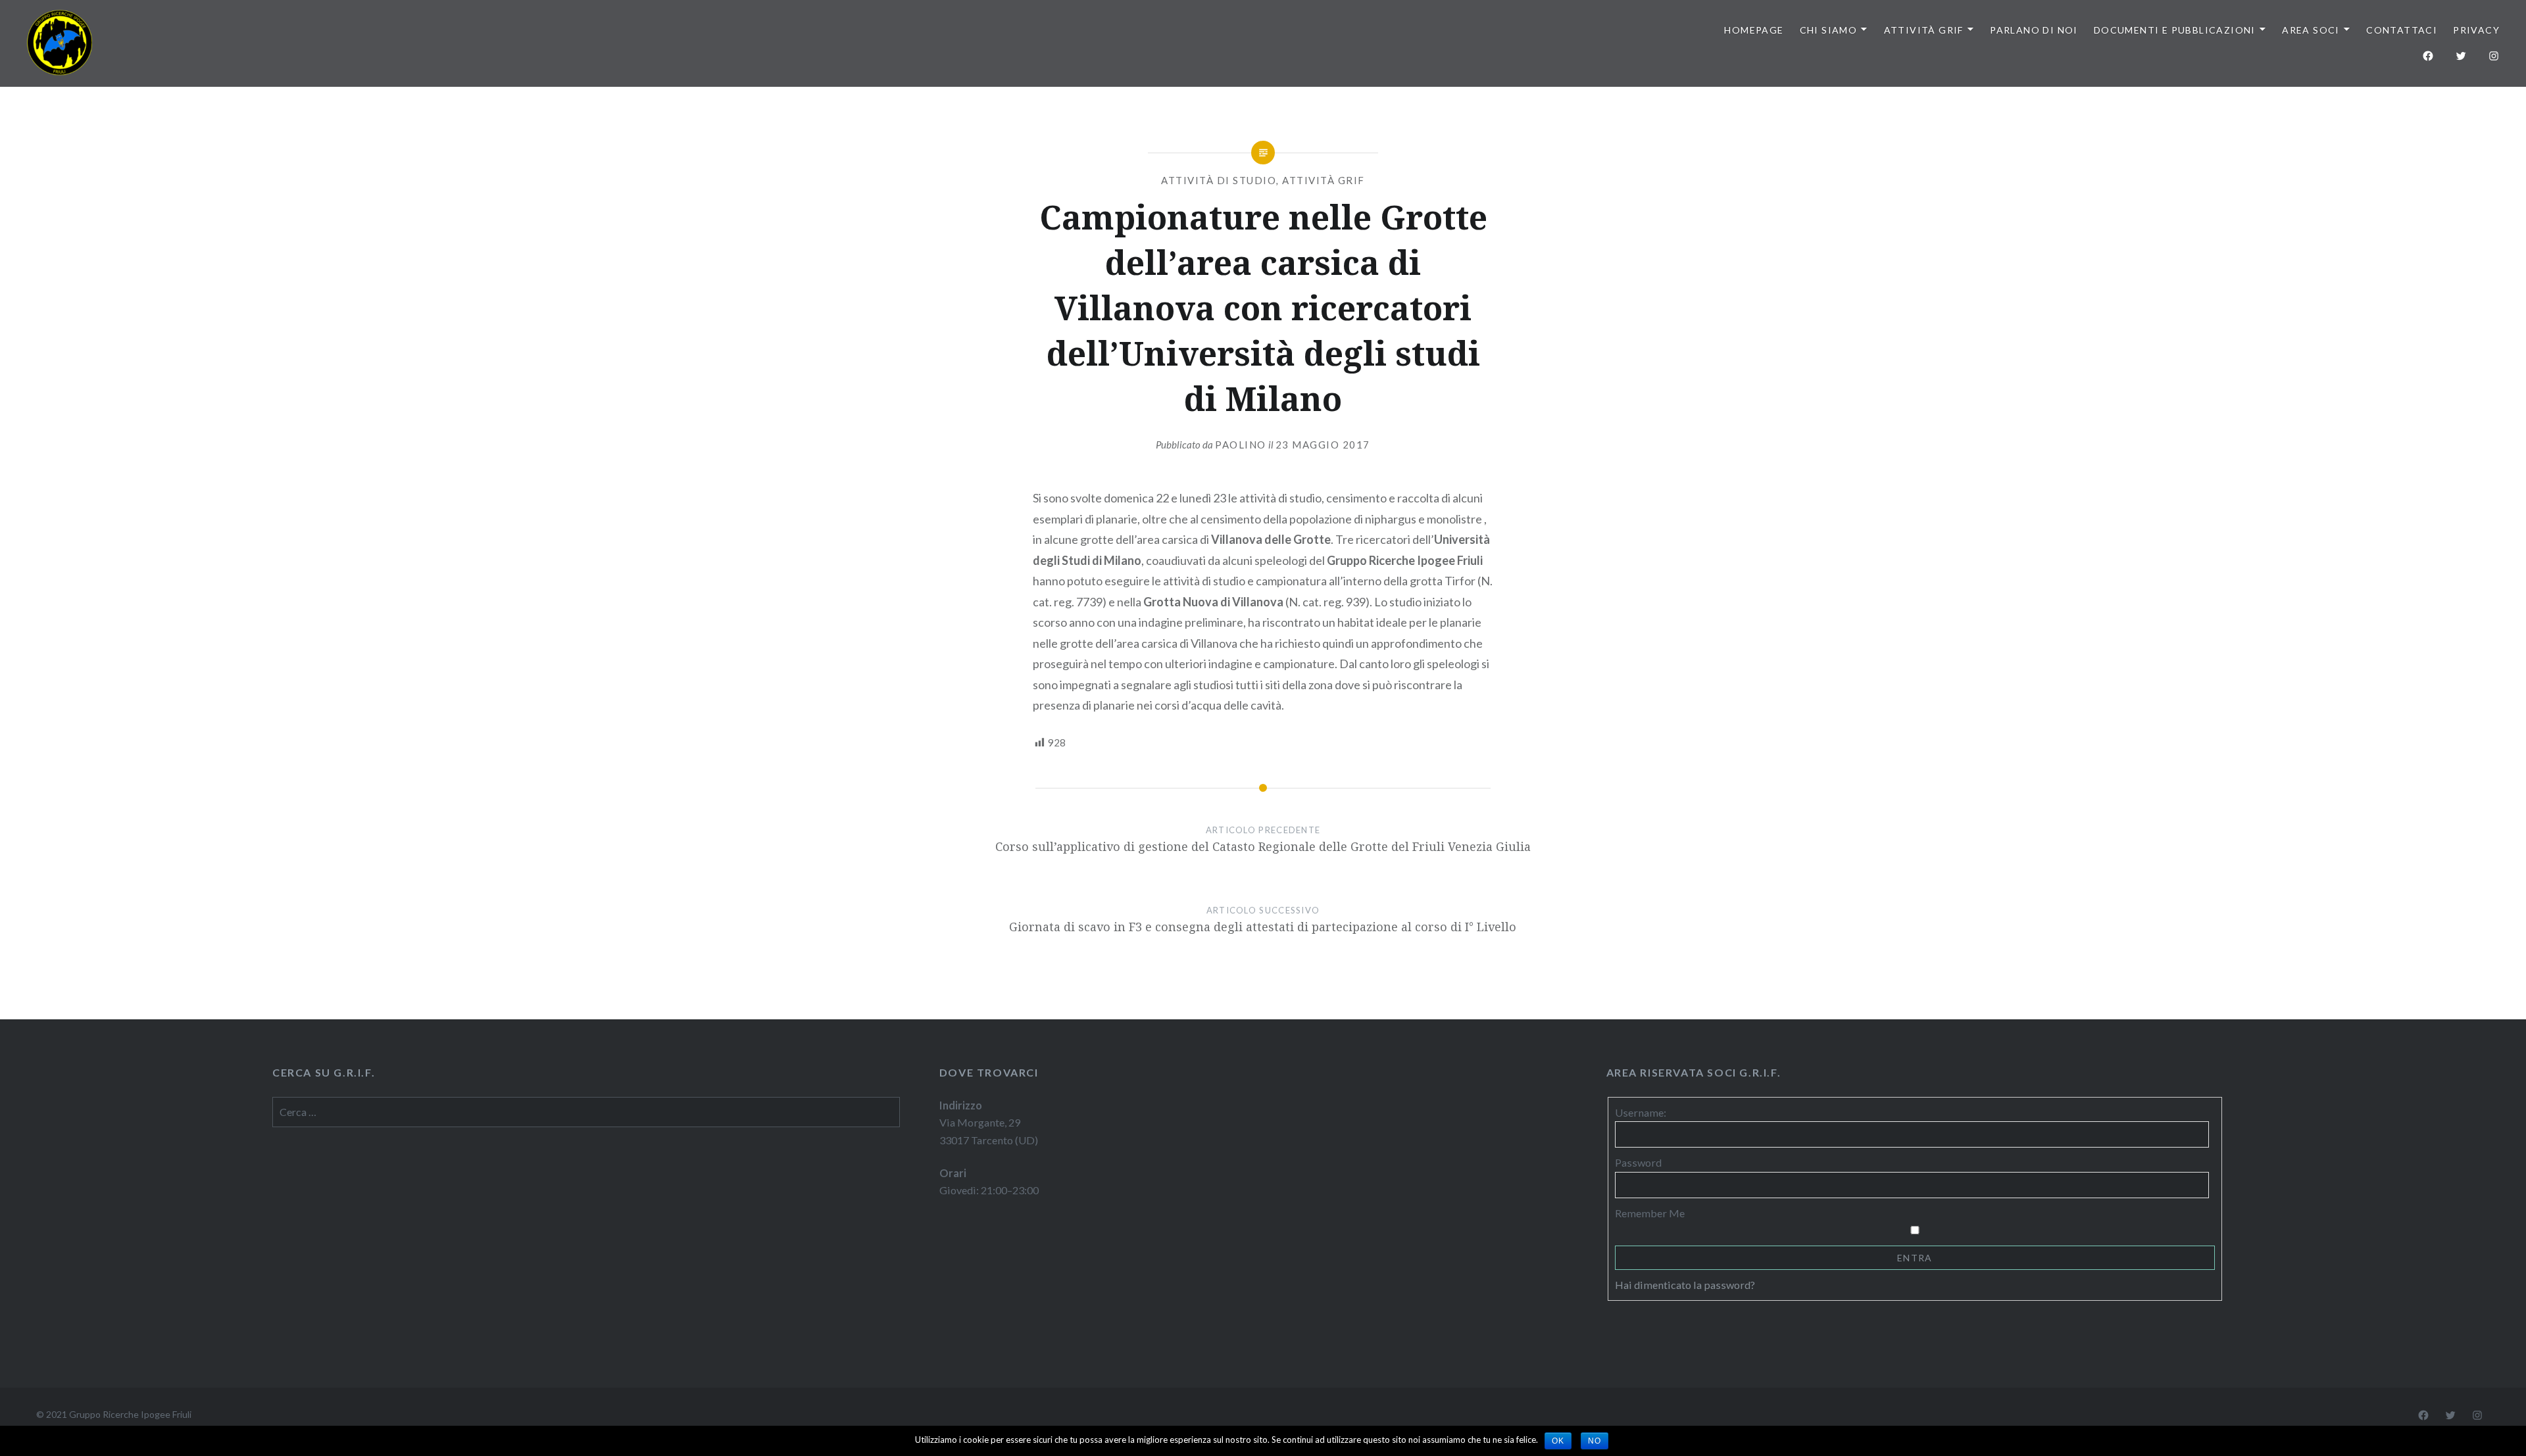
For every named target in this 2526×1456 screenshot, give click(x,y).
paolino (1241, 445)
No (1595, 1441)
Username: (1641, 1112)
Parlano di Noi (2034, 30)
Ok (1558, 1441)
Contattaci (2402, 30)
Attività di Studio (1219, 180)
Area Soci (2311, 30)
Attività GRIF (1924, 30)
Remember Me (1650, 1213)
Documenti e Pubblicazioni (2175, 30)
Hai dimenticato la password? (1685, 1285)
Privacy (2476, 30)
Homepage (1754, 30)
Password (1638, 1162)
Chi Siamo (1829, 30)
